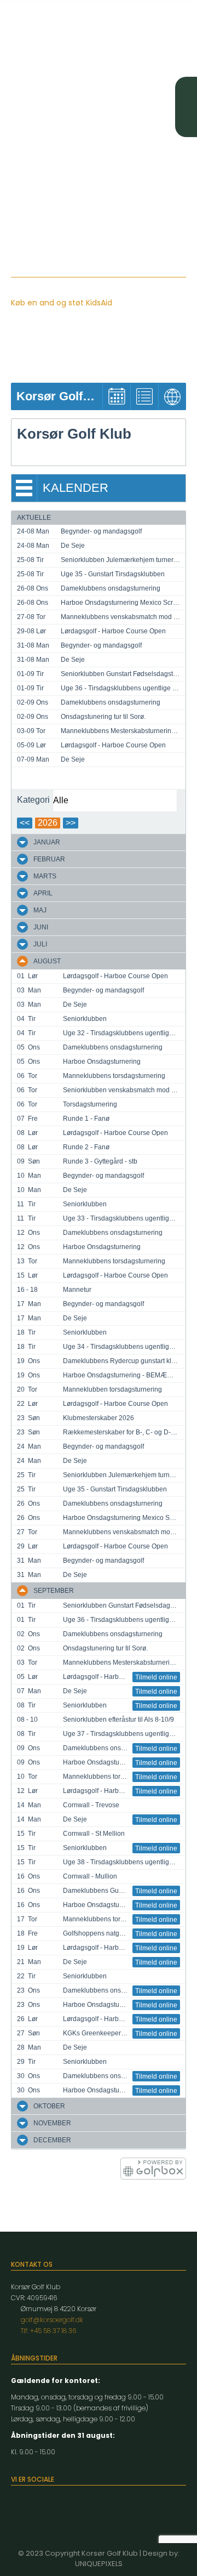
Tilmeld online (156, 1677)
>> (71, 823)
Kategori (33, 800)
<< (25, 823)
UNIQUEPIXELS (99, 2564)
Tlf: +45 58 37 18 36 (48, 2331)
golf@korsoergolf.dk (52, 2320)
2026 (48, 823)
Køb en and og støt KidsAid (62, 303)
